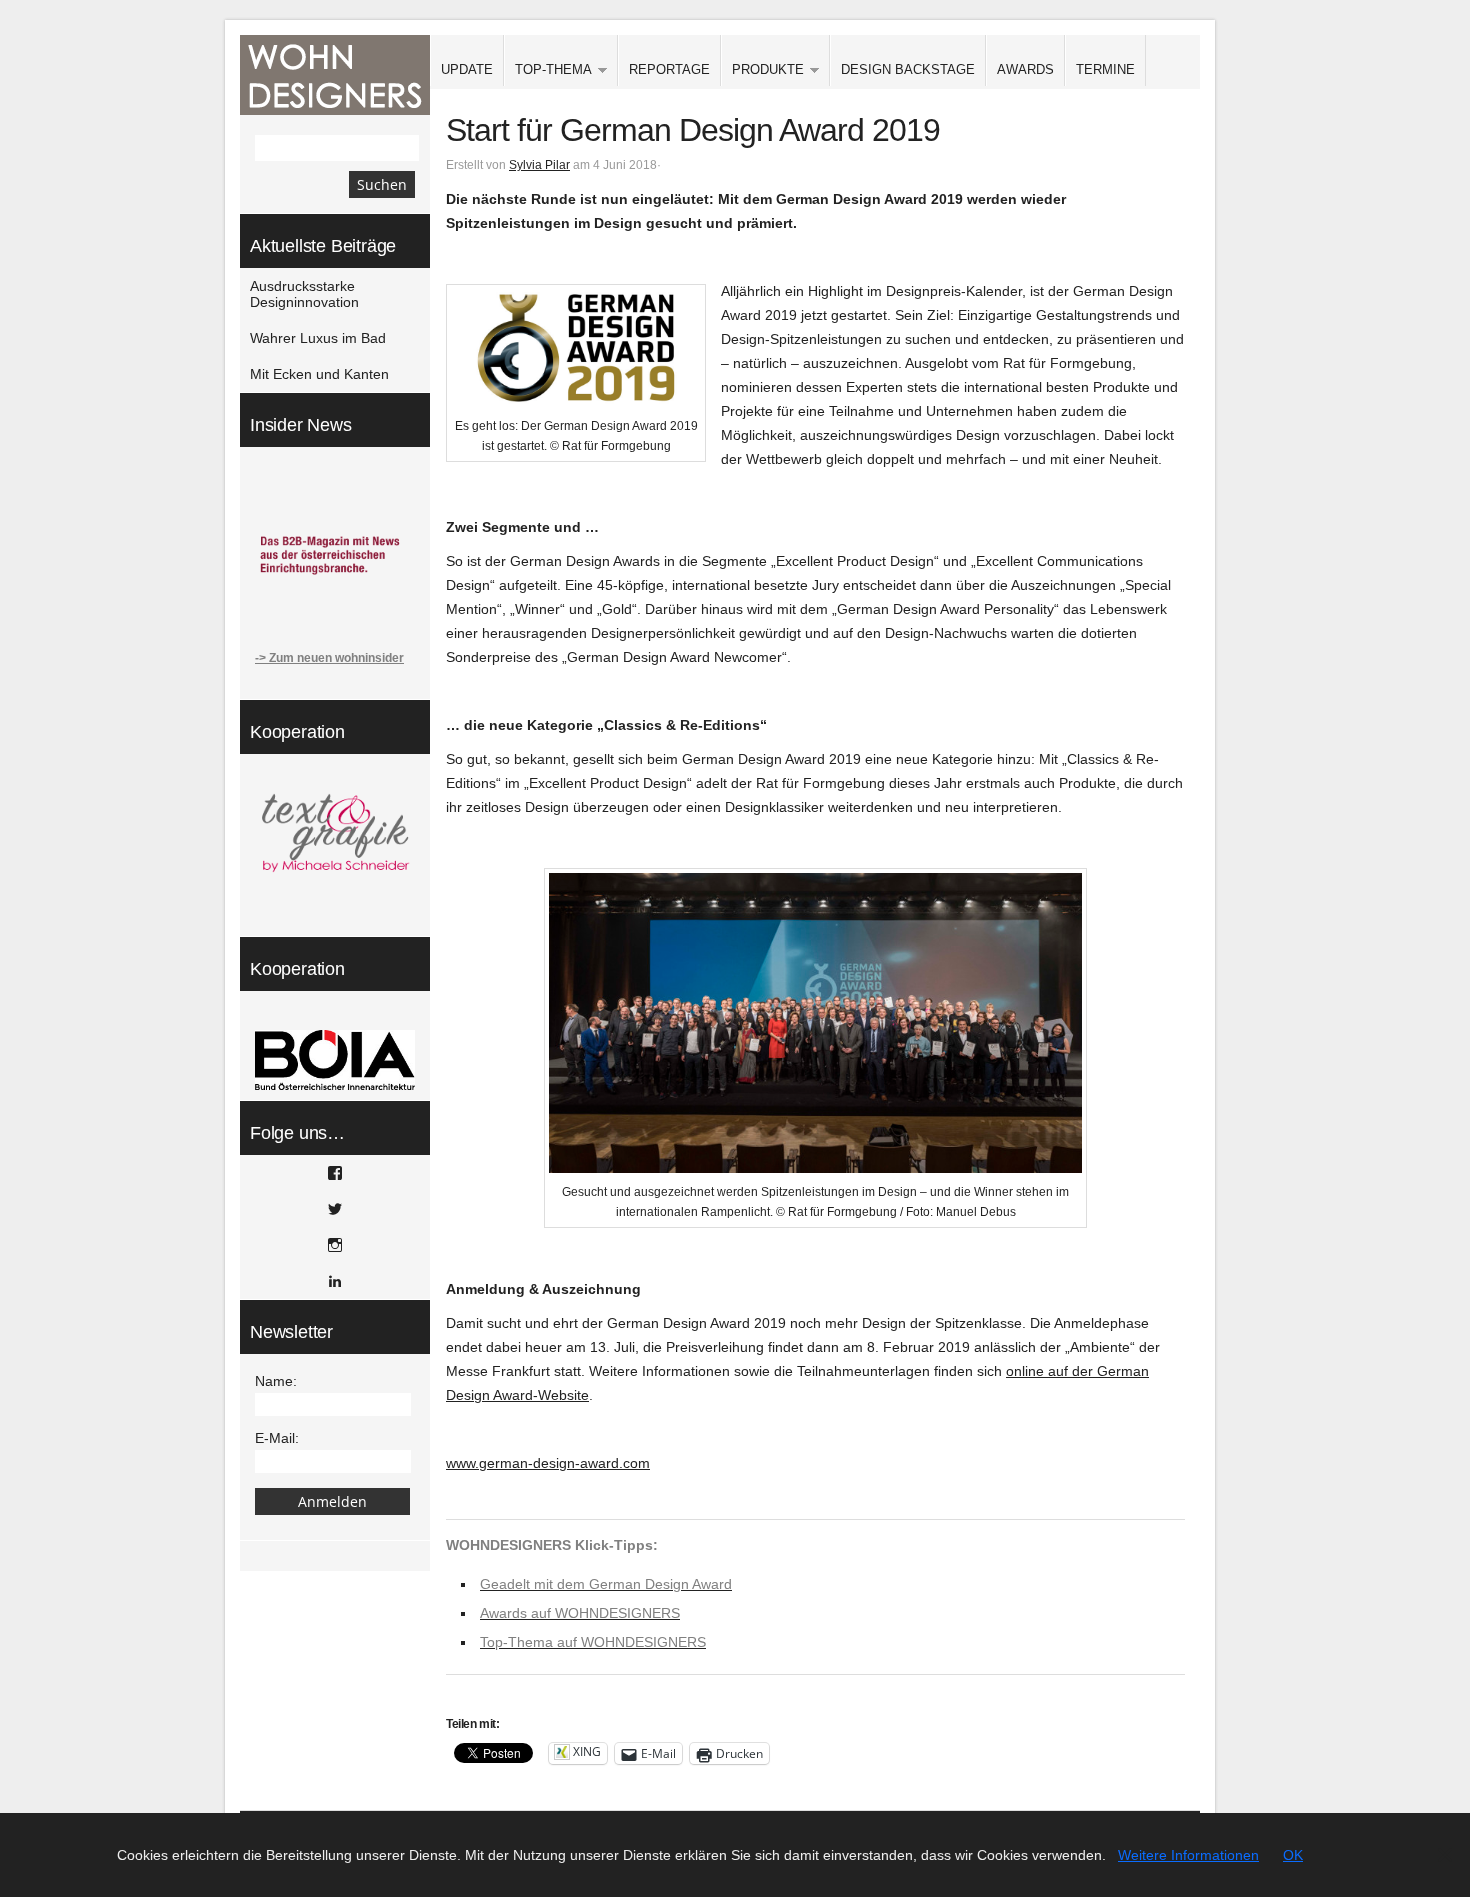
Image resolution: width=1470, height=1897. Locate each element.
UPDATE (467, 69)
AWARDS (1025, 69)
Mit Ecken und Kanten (319, 374)
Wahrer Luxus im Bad (318, 338)
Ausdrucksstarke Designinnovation (304, 294)
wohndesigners (335, 75)
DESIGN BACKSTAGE (908, 69)
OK (1293, 1855)
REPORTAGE (669, 69)
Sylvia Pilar (539, 165)
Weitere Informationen (1188, 1855)
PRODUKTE (762, 70)
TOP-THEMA (548, 70)
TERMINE (1105, 69)
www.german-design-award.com (548, 1463)
